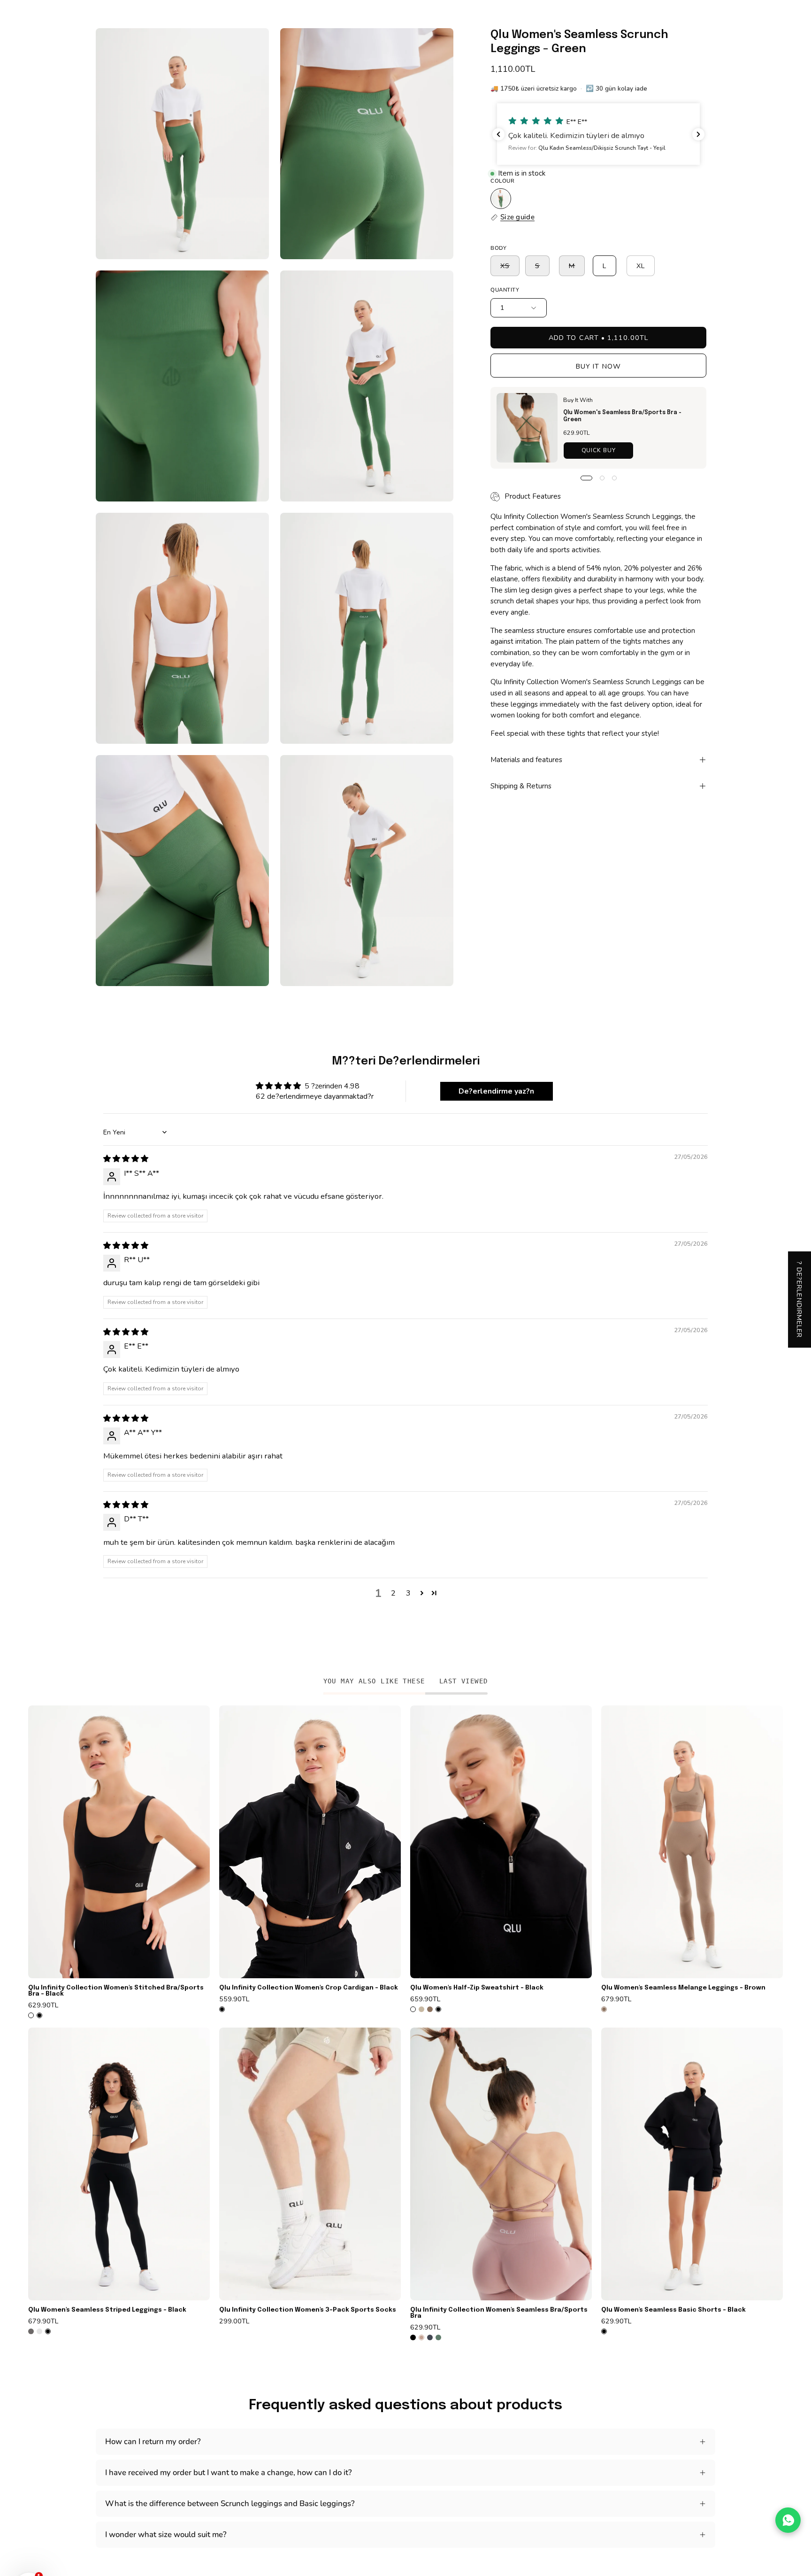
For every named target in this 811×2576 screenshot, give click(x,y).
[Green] (501, 199)
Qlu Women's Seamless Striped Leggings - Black (107, 2310)
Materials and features (526, 760)
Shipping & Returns (521, 787)
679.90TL (616, 1999)
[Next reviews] (698, 134)
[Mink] (421, 2009)
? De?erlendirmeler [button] (800, 1300)
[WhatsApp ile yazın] (788, 2520)
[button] (598, 134)
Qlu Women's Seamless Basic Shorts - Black (673, 2310)
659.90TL (425, 1999)
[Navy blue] (430, 2337)
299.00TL (234, 2321)
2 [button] (393, 1593)
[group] (405, 2023)
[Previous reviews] (498, 134)
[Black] (39, 2015)
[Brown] (430, 2009)
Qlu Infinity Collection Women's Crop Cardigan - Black (309, 1988)
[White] (31, 2015)
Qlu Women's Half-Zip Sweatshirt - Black (477, 1988)
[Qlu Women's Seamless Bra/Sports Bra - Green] (527, 428)
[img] (126, 1159)
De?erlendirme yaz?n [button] (496, 1091)
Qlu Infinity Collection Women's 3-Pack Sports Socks (308, 2310)
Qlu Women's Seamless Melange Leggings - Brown (683, 1988)
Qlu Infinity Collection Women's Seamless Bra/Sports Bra (499, 2313)
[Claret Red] (39, 2331)
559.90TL (234, 1999)
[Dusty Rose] (421, 2337)
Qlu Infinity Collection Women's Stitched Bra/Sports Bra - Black (116, 1991)
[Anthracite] (31, 2331)
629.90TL (43, 2005)
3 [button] (408, 1593)
